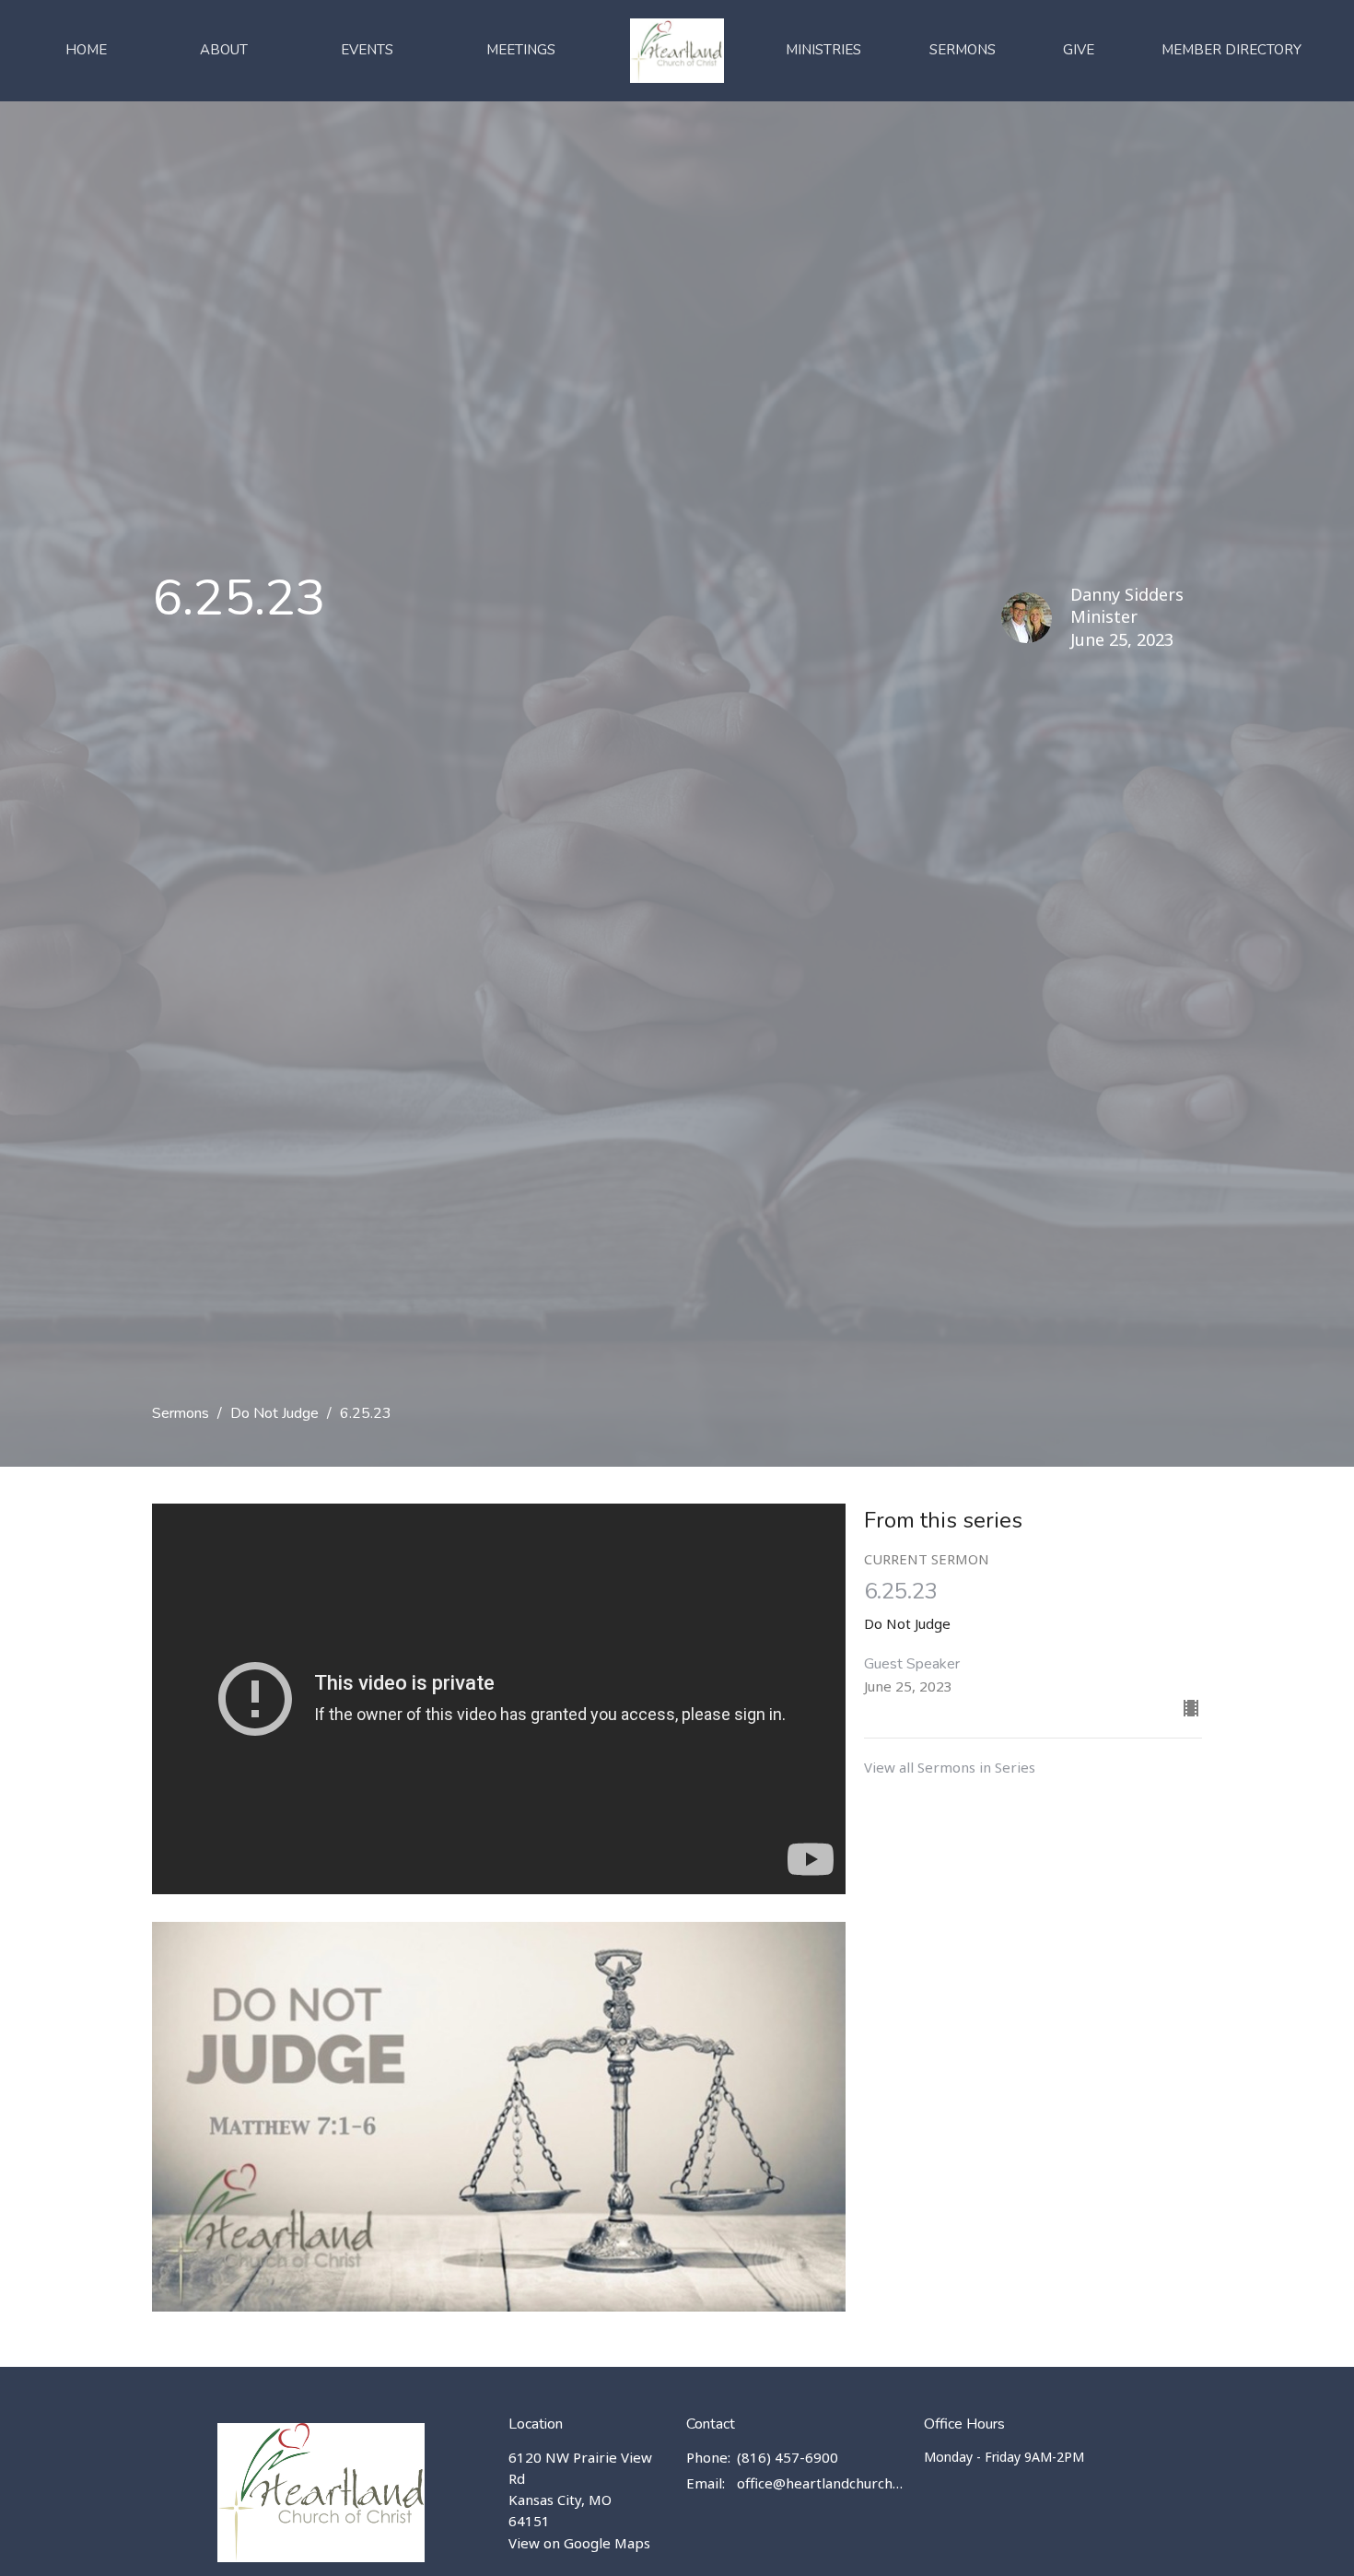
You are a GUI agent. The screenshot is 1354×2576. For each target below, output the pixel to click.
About (224, 50)
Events (367, 50)
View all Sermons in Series (950, 1767)
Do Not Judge (274, 1413)
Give (1079, 50)
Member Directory (1231, 50)
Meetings (521, 50)
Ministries (823, 50)
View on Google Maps (579, 2543)
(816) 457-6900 (788, 2457)
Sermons (963, 50)
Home (86, 50)
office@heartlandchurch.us (821, 2483)
